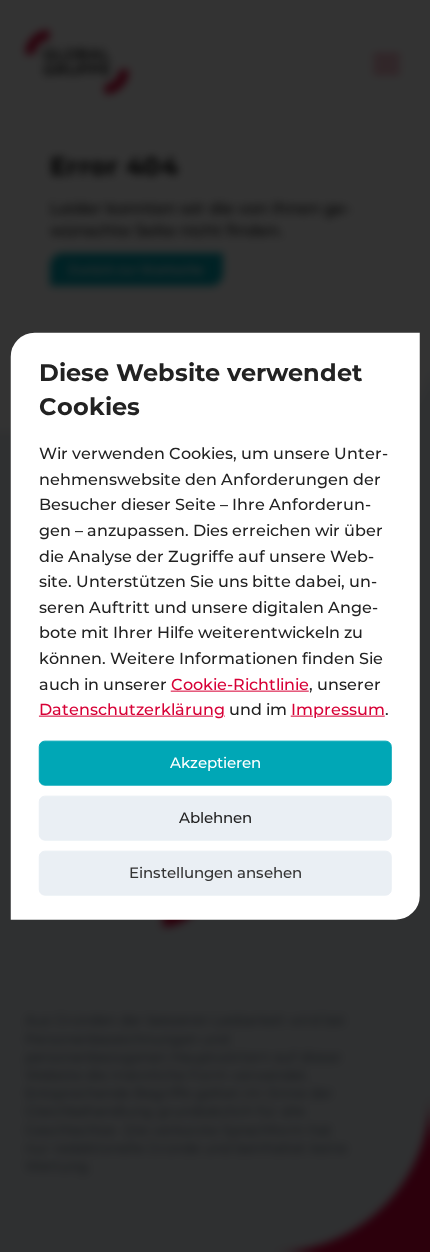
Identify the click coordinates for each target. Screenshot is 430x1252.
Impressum (338, 709)
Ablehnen (215, 817)
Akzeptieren (215, 762)
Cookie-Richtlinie (240, 683)
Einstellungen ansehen (215, 872)
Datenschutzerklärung (132, 709)
